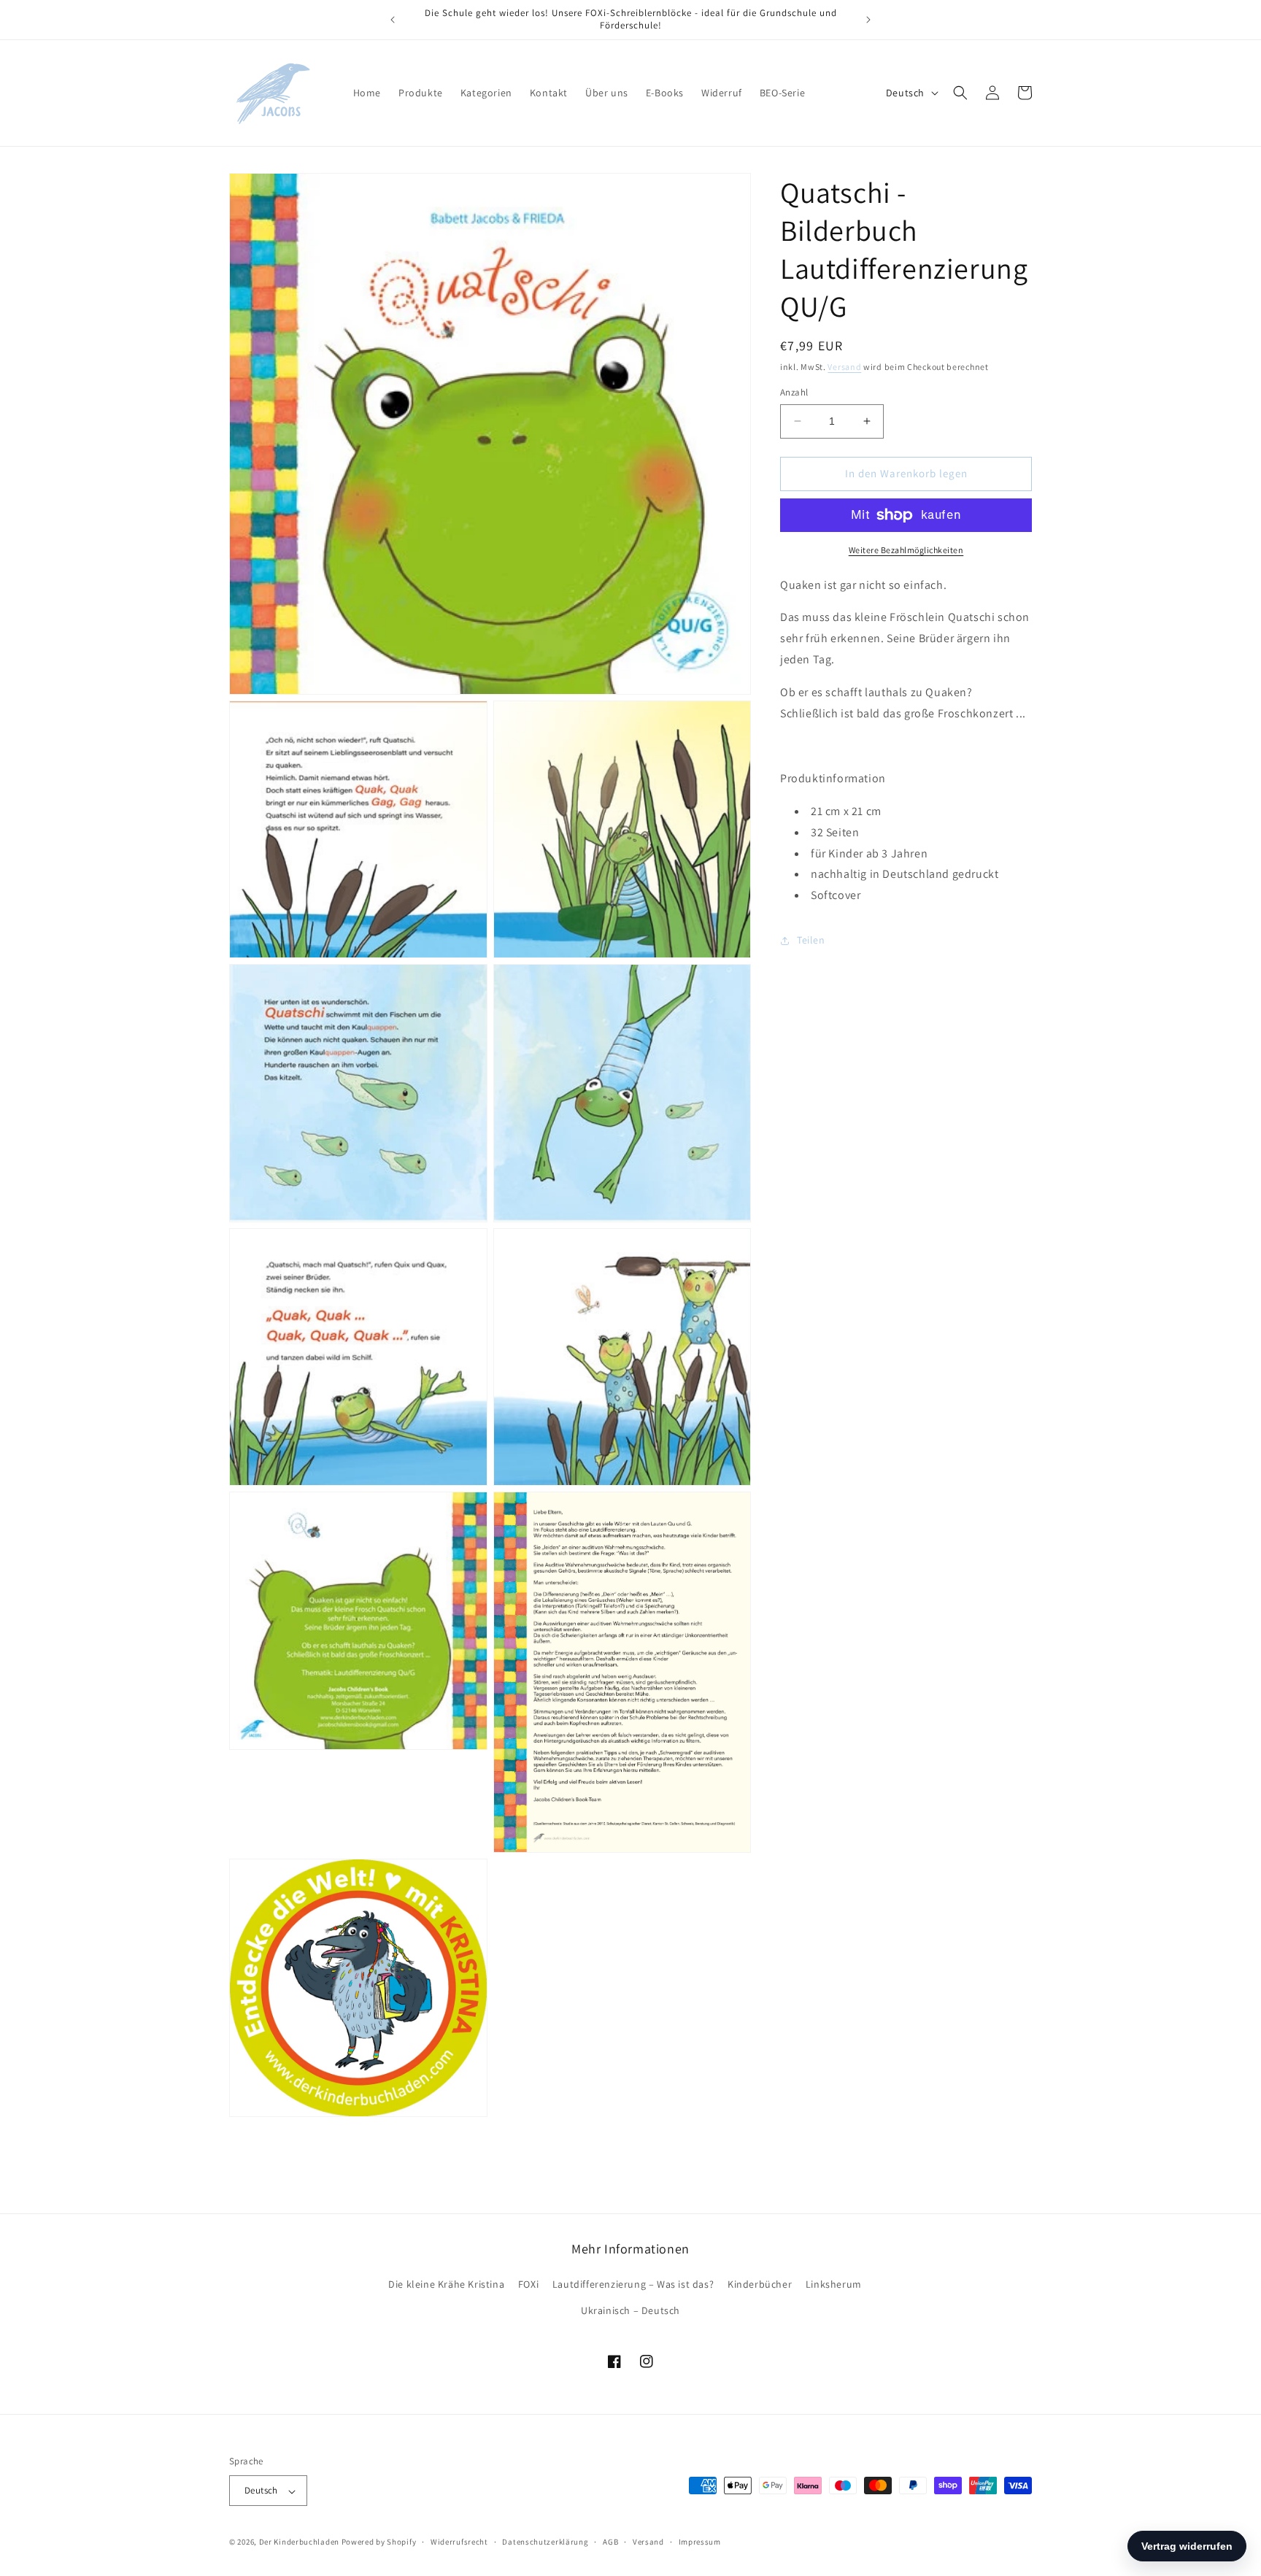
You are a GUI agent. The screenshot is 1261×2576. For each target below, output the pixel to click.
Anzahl (794, 392)
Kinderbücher (760, 2285)
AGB (610, 2542)
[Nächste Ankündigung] (868, 20)
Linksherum (834, 2285)
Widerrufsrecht (459, 2542)
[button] (960, 93)
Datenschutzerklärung (545, 2542)
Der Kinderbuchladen (299, 2542)
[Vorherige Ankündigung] (393, 20)
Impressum (700, 2542)
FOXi (528, 2285)
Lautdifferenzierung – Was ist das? (633, 2285)
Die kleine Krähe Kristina (446, 2285)
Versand (844, 367)
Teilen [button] (811, 940)
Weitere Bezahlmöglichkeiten (906, 550)
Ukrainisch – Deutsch (630, 2310)
